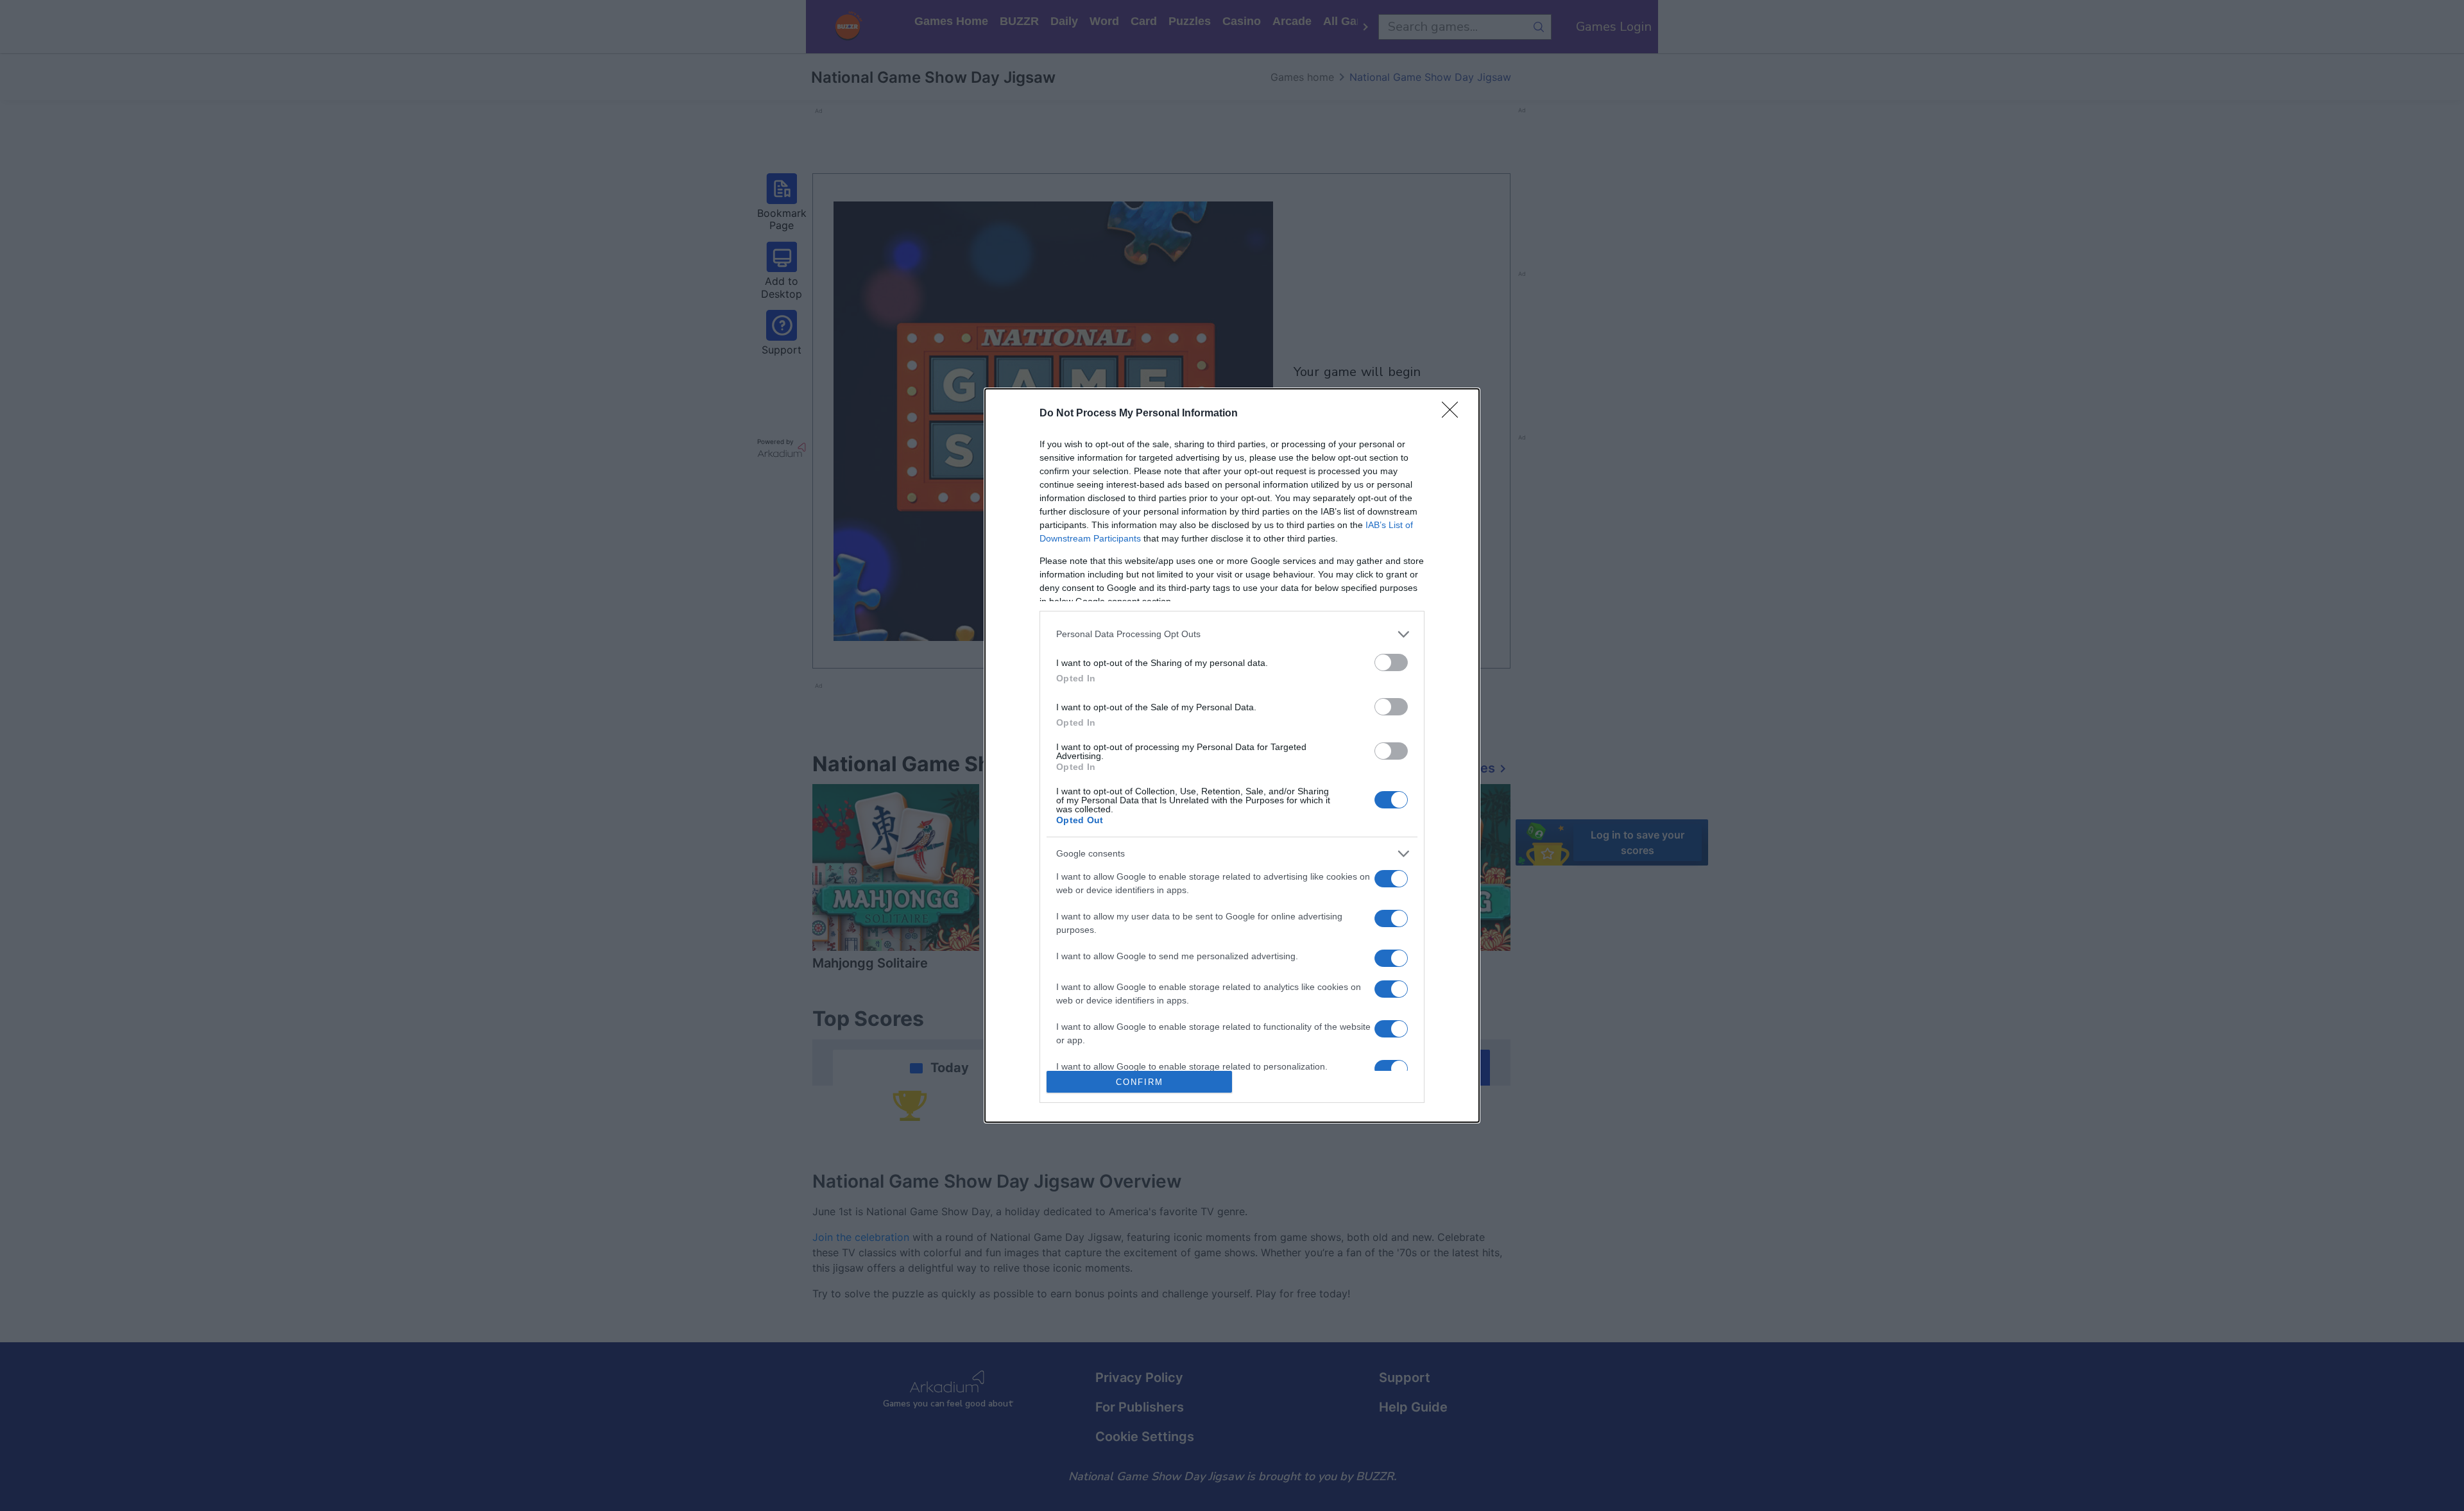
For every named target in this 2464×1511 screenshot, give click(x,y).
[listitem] (1232, 634)
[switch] (1391, 662)
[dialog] (1232, 756)
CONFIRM (1140, 1082)
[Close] (1454, 414)
